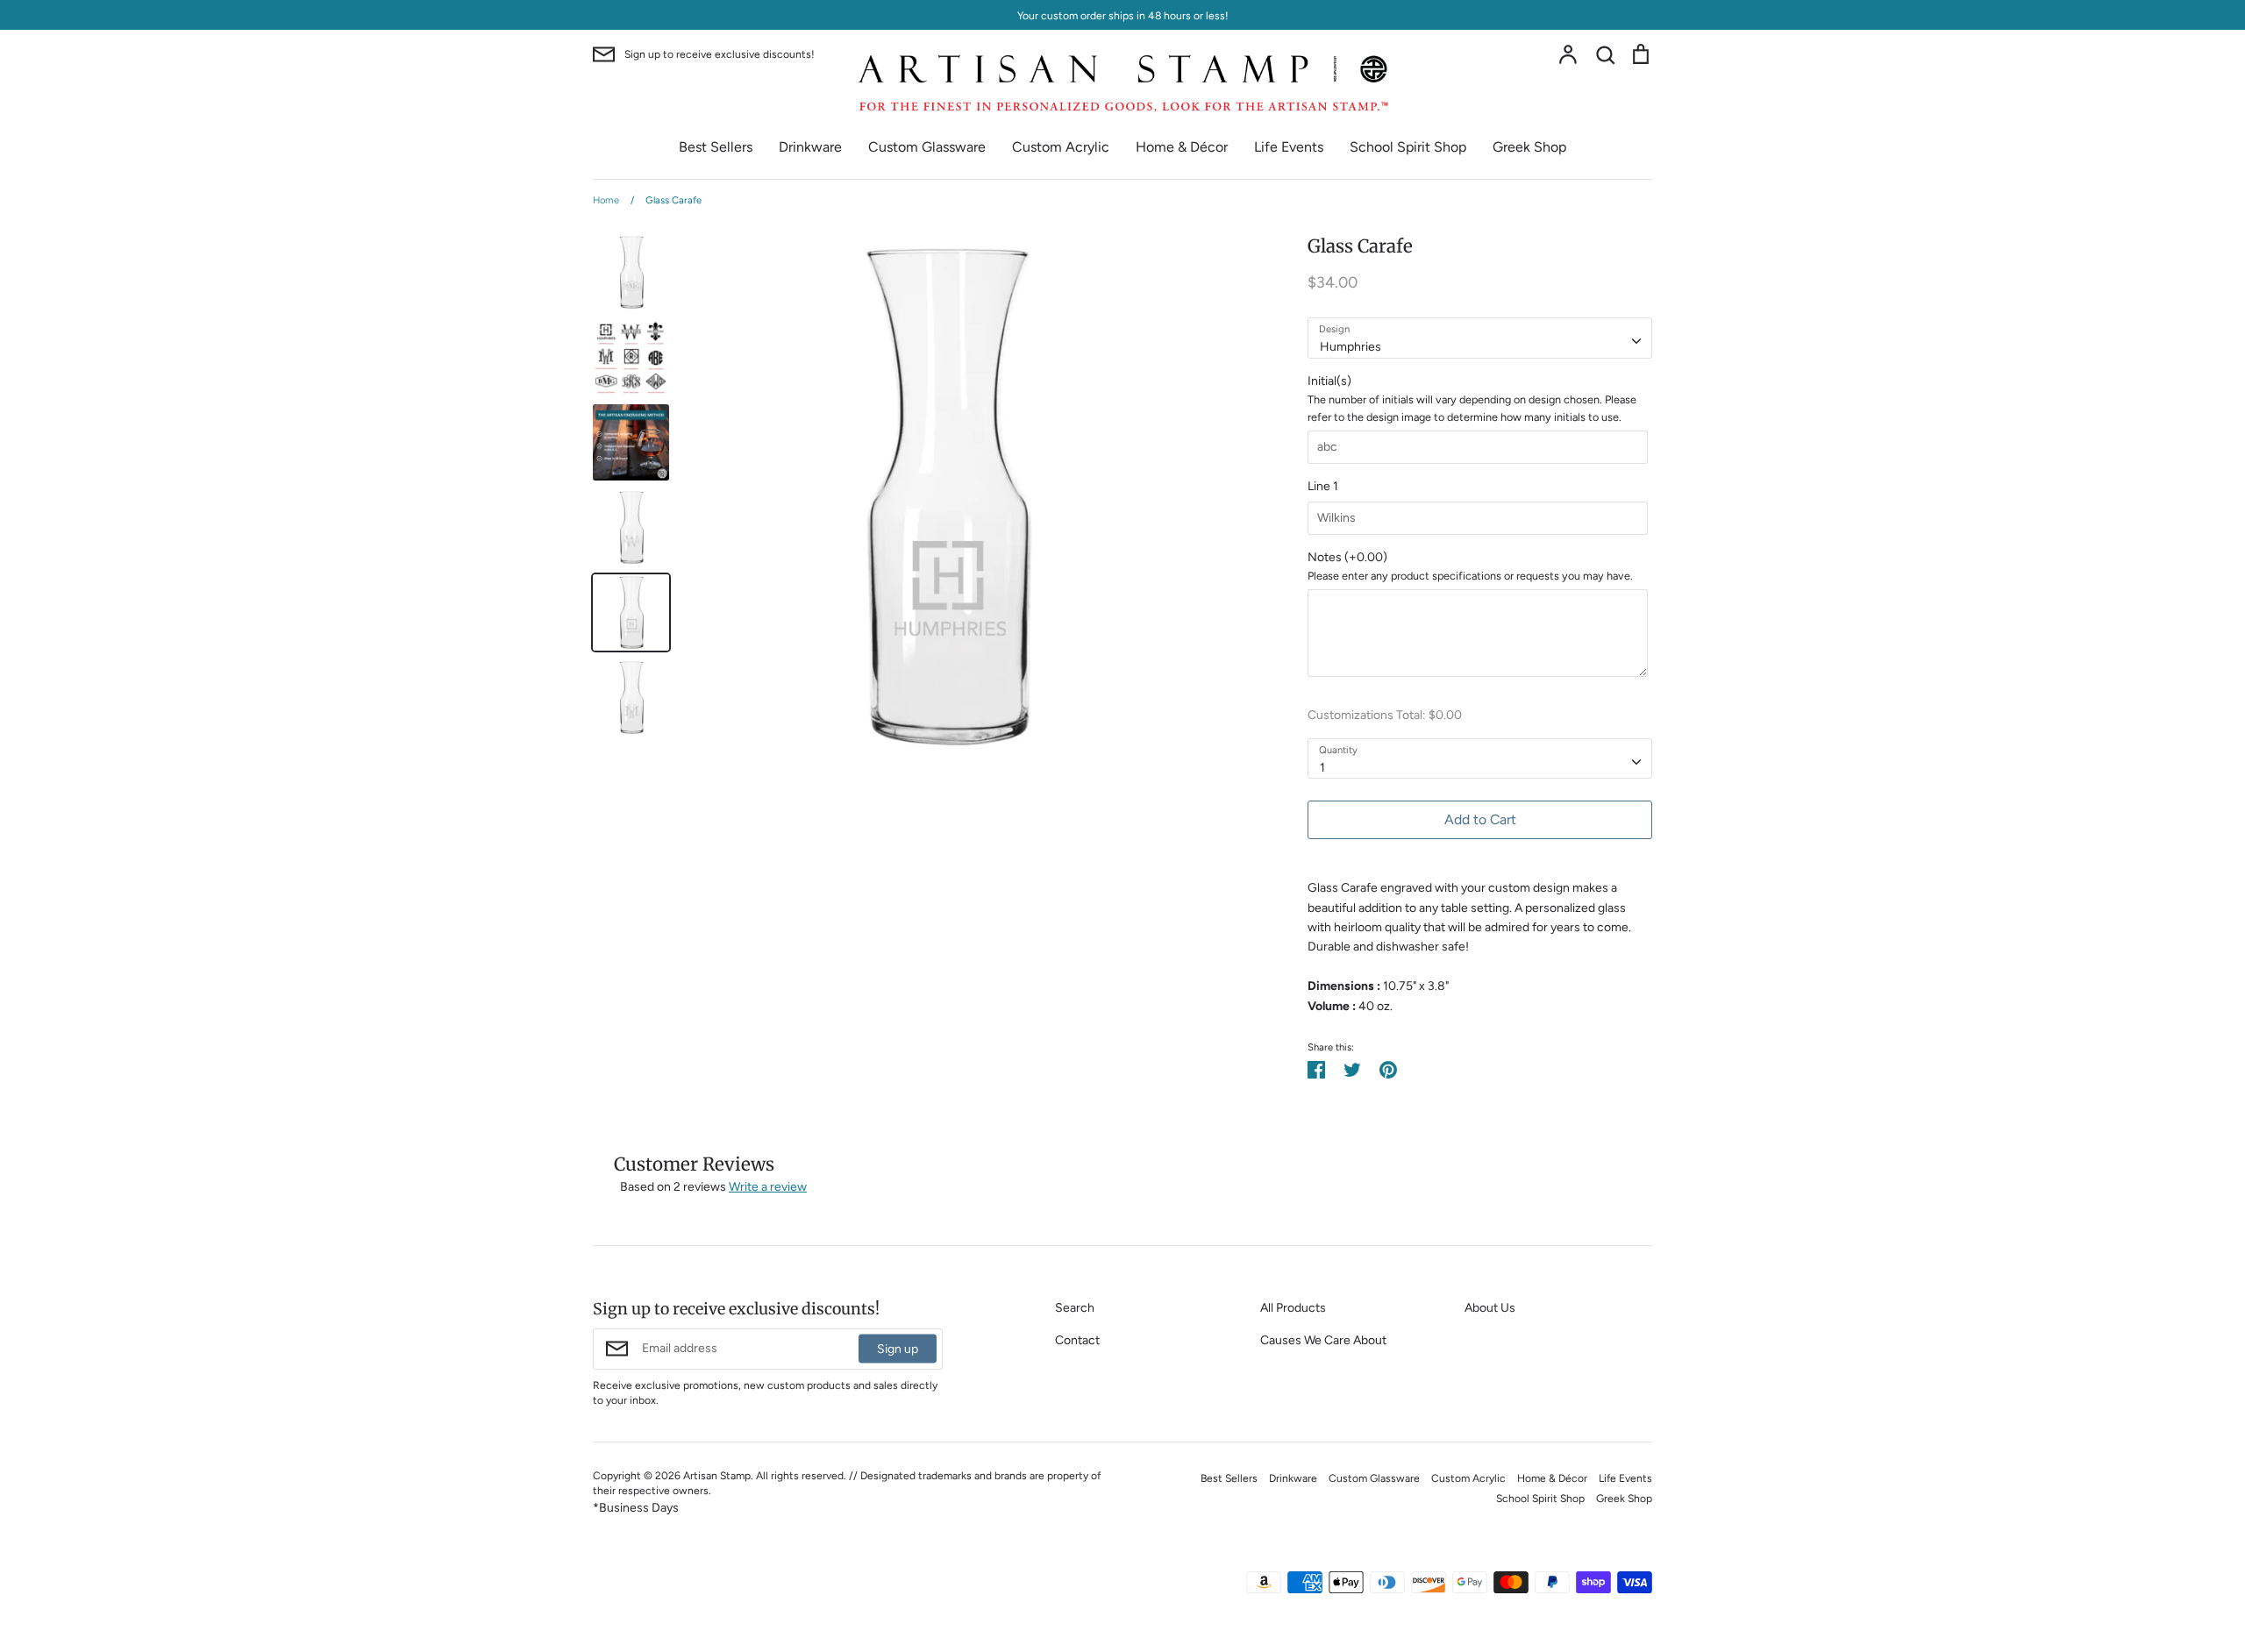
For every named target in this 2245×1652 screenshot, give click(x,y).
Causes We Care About (1323, 1340)
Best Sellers (716, 147)
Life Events (1289, 147)
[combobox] (1480, 338)
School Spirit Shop (1408, 147)
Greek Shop (1529, 147)
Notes (1347, 557)
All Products (1293, 1308)
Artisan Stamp (717, 1475)
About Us (1490, 1308)
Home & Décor (1182, 147)
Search (1075, 1308)
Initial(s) (1329, 381)
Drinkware (810, 147)
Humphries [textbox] (1351, 347)
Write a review (768, 1187)
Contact (1077, 1340)
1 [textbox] (1322, 768)
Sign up (898, 1349)
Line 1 (1323, 486)
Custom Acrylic (1061, 147)
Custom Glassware (927, 147)
